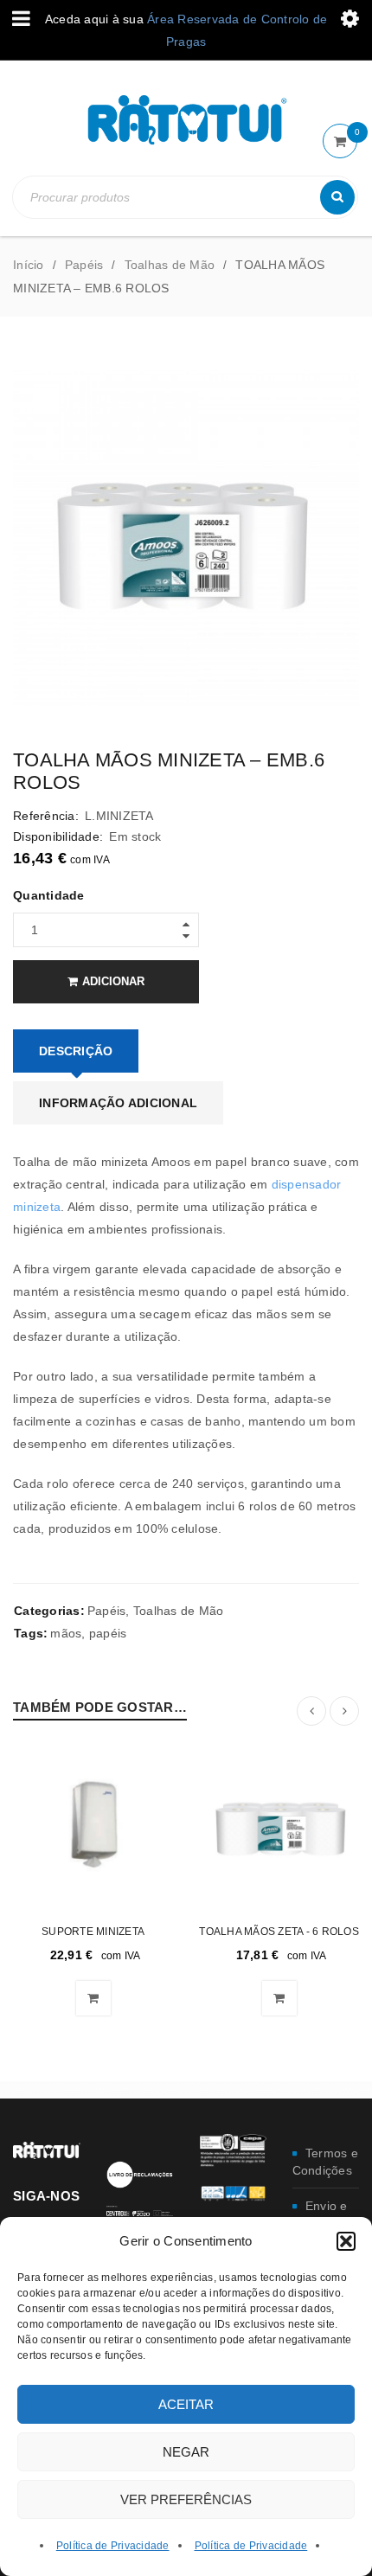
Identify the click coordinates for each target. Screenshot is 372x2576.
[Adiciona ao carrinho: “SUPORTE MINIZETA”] (93, 1998)
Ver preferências (186, 2499)
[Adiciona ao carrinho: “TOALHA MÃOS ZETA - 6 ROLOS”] (279, 1998)
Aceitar (186, 2404)
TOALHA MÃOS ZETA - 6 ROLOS (279, 1932)
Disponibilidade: (58, 836)
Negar (186, 2452)
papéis (108, 1633)
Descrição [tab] (76, 1051)
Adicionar (113, 981)
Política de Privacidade (113, 2546)
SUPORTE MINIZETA (93, 1932)
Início (29, 265)
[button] (346, 2241)
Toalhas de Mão (170, 265)
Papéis (84, 265)
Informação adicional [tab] (118, 1103)
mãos (66, 1633)
